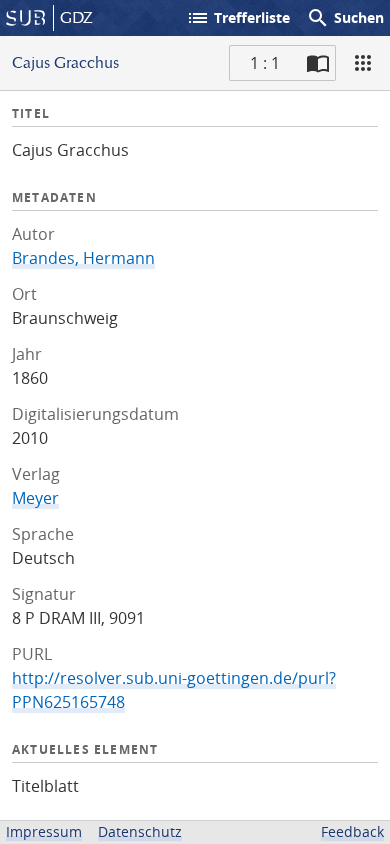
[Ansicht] (363, 63)
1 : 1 (265, 63)
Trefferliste (238, 18)
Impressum (44, 831)
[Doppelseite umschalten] (318, 63)
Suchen (345, 18)
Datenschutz (140, 831)
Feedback (352, 831)
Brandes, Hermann (83, 258)
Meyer (35, 498)
